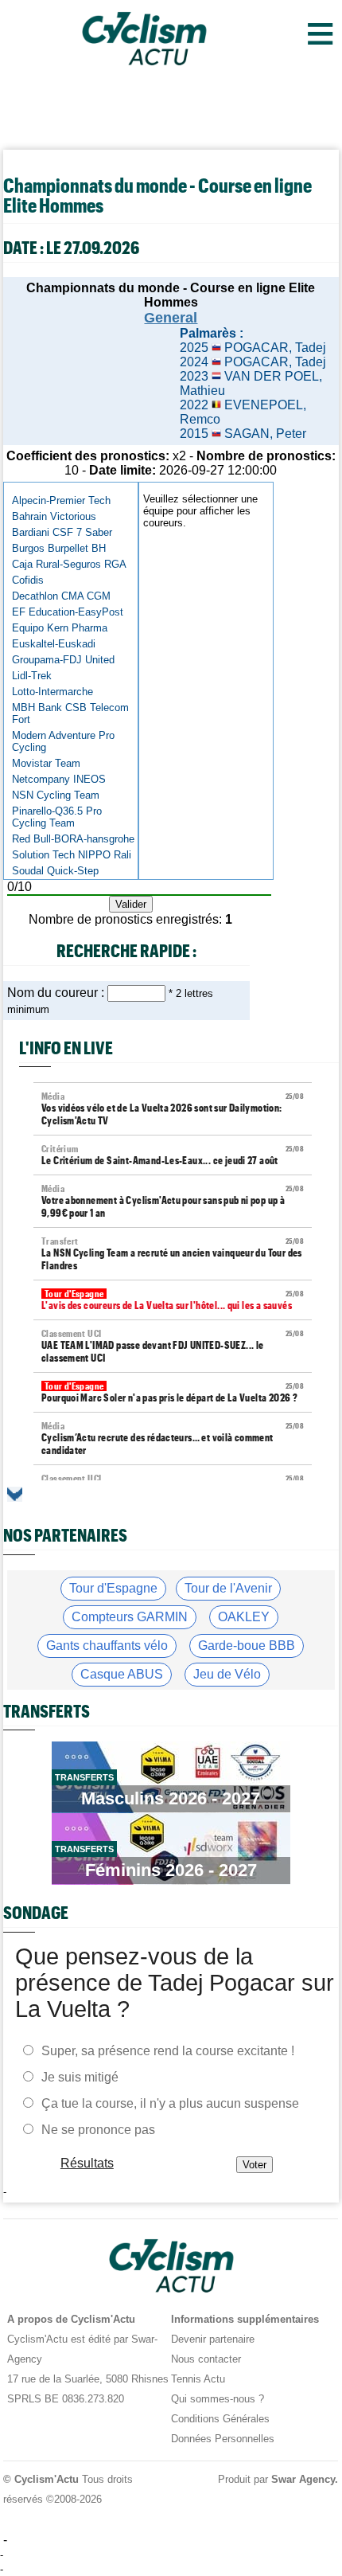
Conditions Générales (220, 2419)
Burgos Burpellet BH (59, 548)
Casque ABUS (122, 1674)
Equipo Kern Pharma (60, 628)
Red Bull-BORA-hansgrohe (73, 839)
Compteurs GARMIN (130, 1617)
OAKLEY (244, 1617)
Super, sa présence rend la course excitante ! (168, 2050)
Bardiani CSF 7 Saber (62, 532)
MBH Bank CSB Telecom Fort (70, 713)
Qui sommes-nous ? (218, 2399)
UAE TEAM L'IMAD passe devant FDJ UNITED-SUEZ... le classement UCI (173, 1346)
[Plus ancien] (15, 1494)
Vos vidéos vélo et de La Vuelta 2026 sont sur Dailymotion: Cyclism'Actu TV (173, 1109)
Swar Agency (304, 2479)
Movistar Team (46, 763)
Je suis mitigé (80, 2076)
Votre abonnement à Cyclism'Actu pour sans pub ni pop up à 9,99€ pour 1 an (173, 1201)
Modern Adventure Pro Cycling (63, 741)
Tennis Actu (198, 2379)
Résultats (87, 2162)
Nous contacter (206, 2359)
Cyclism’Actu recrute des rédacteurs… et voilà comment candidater (173, 1438)
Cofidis (28, 580)
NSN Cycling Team (56, 795)
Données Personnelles (223, 2439)
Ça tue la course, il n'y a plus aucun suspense (170, 2103)
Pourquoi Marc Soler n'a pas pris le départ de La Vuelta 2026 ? (173, 1392)
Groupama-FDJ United (63, 660)
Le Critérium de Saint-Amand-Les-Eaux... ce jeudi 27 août (173, 1155)
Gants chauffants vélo (107, 1646)
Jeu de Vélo (227, 1674)
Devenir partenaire (213, 2339)
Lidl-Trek (32, 676)
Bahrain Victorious (54, 516)
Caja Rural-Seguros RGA (69, 564)
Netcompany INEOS (59, 779)
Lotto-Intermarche (52, 692)
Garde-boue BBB (247, 1646)
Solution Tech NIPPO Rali (72, 855)
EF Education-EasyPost (68, 612)
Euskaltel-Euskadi (54, 644)
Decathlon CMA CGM (61, 596)
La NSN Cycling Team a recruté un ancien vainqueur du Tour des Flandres (173, 1254)
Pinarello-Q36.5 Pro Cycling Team (57, 817)
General (171, 318)
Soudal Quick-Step (55, 871)
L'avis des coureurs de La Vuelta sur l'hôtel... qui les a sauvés (173, 1300)
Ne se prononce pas (98, 2129)
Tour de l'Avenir (228, 1588)
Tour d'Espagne (113, 1588)
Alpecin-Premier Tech (61, 500)
